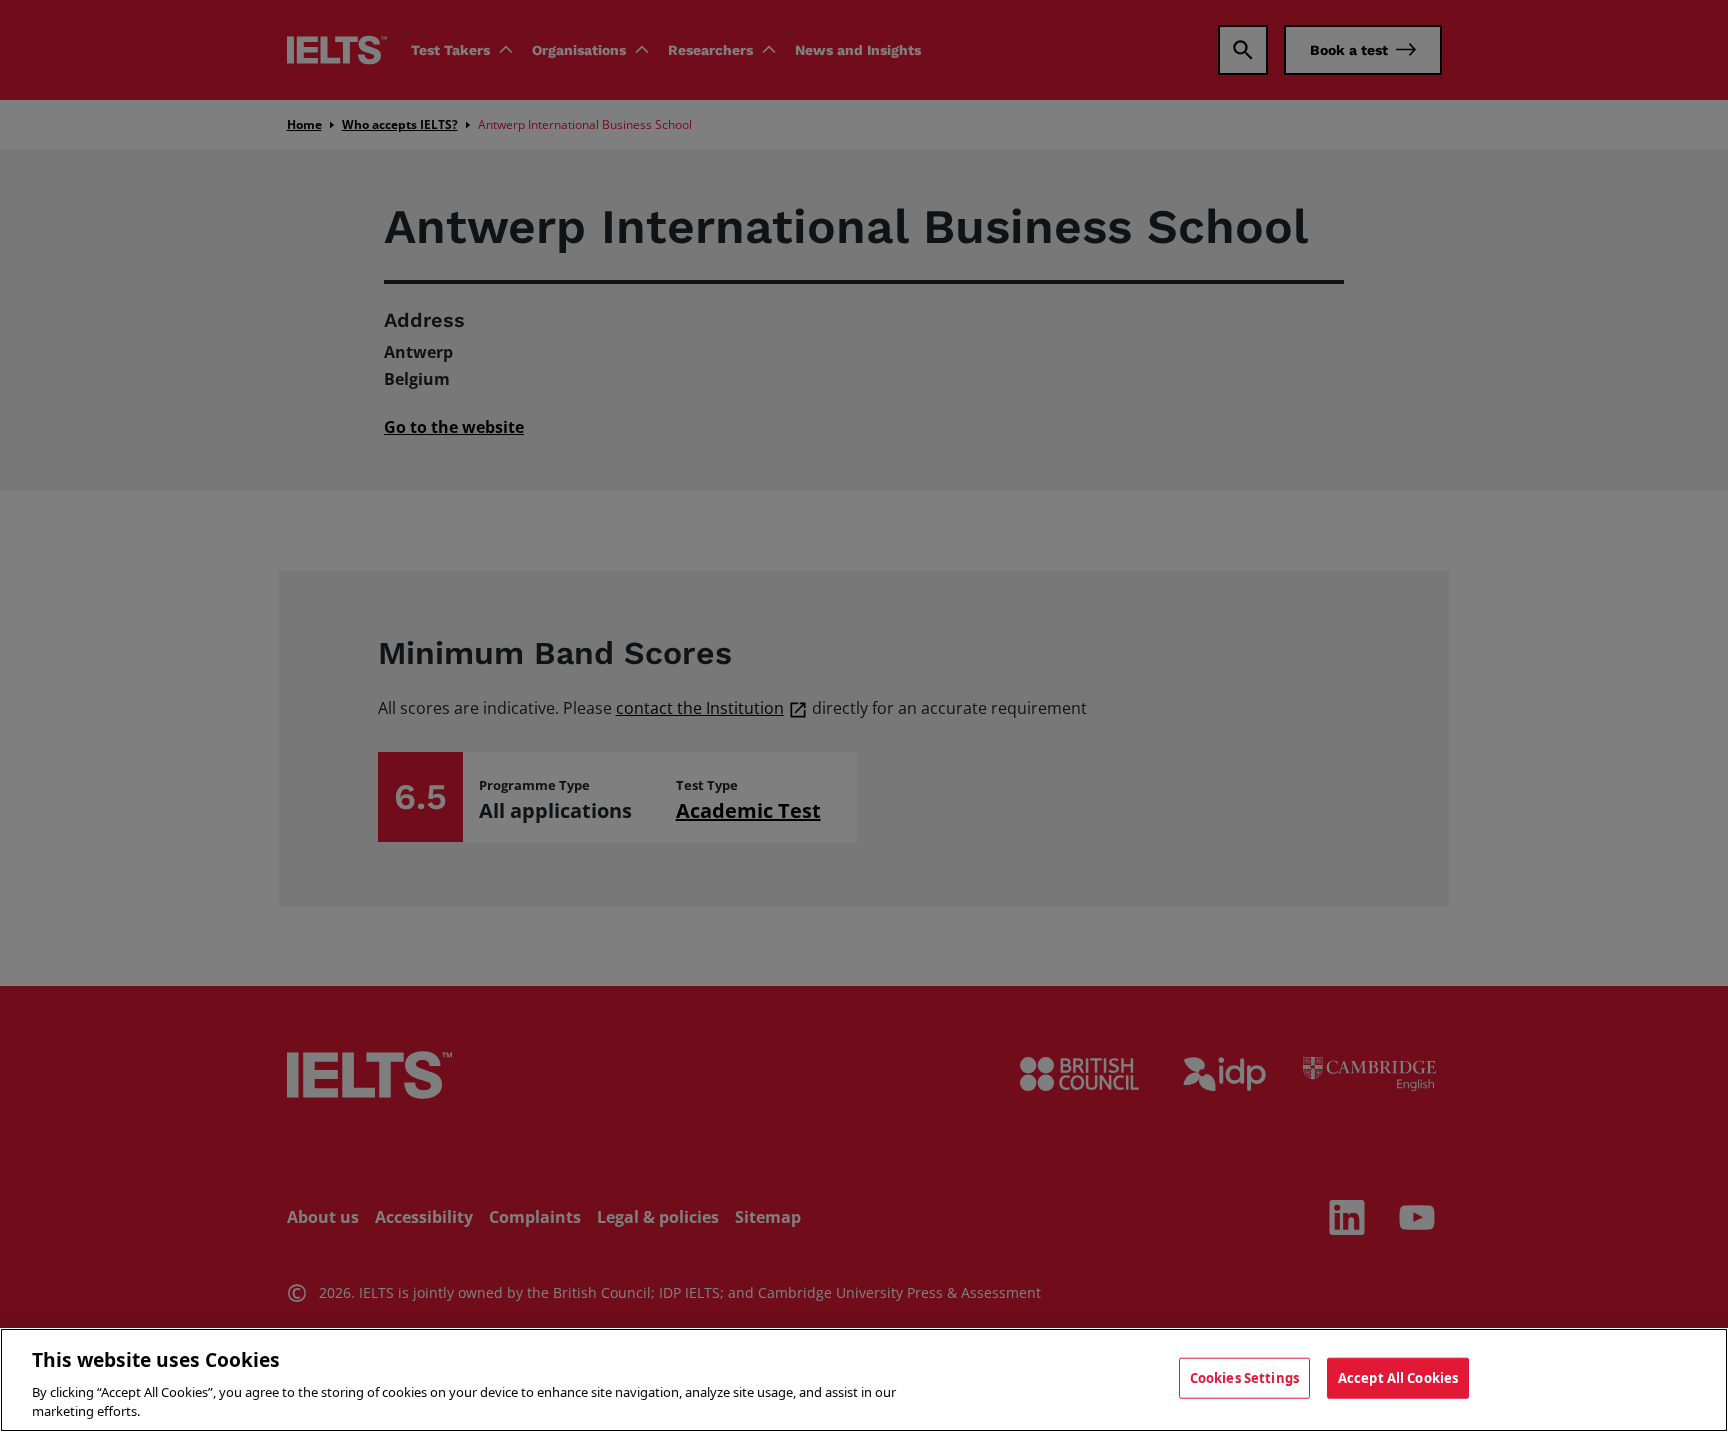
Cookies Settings (1244, 1378)
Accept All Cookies (1398, 1378)
